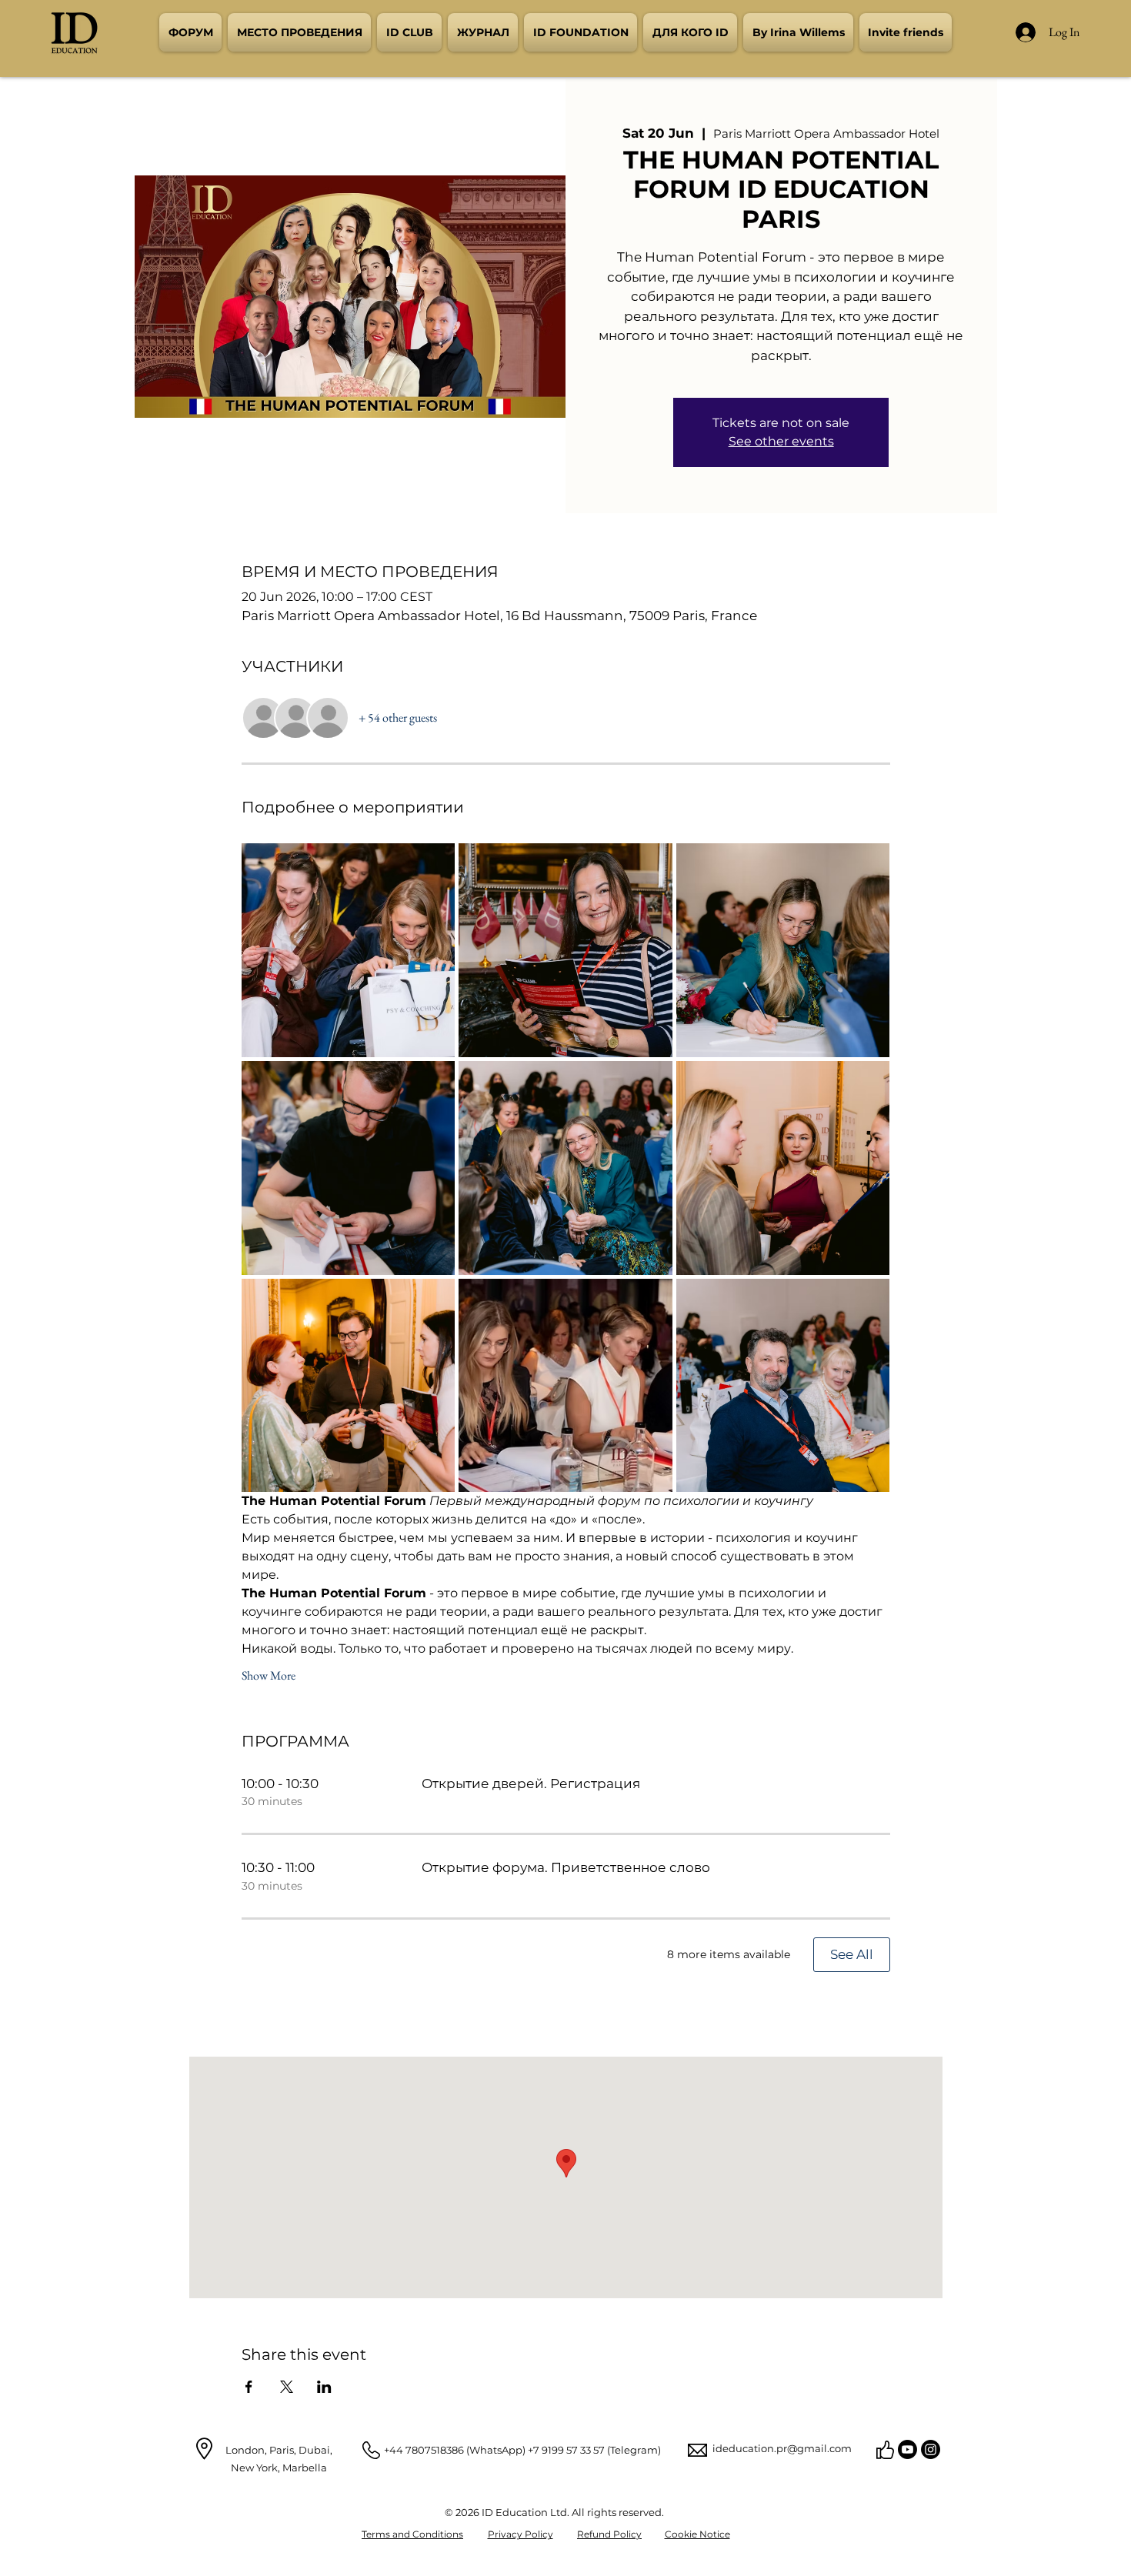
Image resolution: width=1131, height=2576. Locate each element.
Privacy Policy (520, 2534)
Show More (269, 1675)
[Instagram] (931, 2449)
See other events (781, 441)
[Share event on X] (287, 2387)
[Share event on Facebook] (249, 2387)
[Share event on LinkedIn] (324, 2387)
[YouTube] (907, 2449)
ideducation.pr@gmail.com (782, 2448)
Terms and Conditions (412, 2534)
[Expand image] (349, 950)
